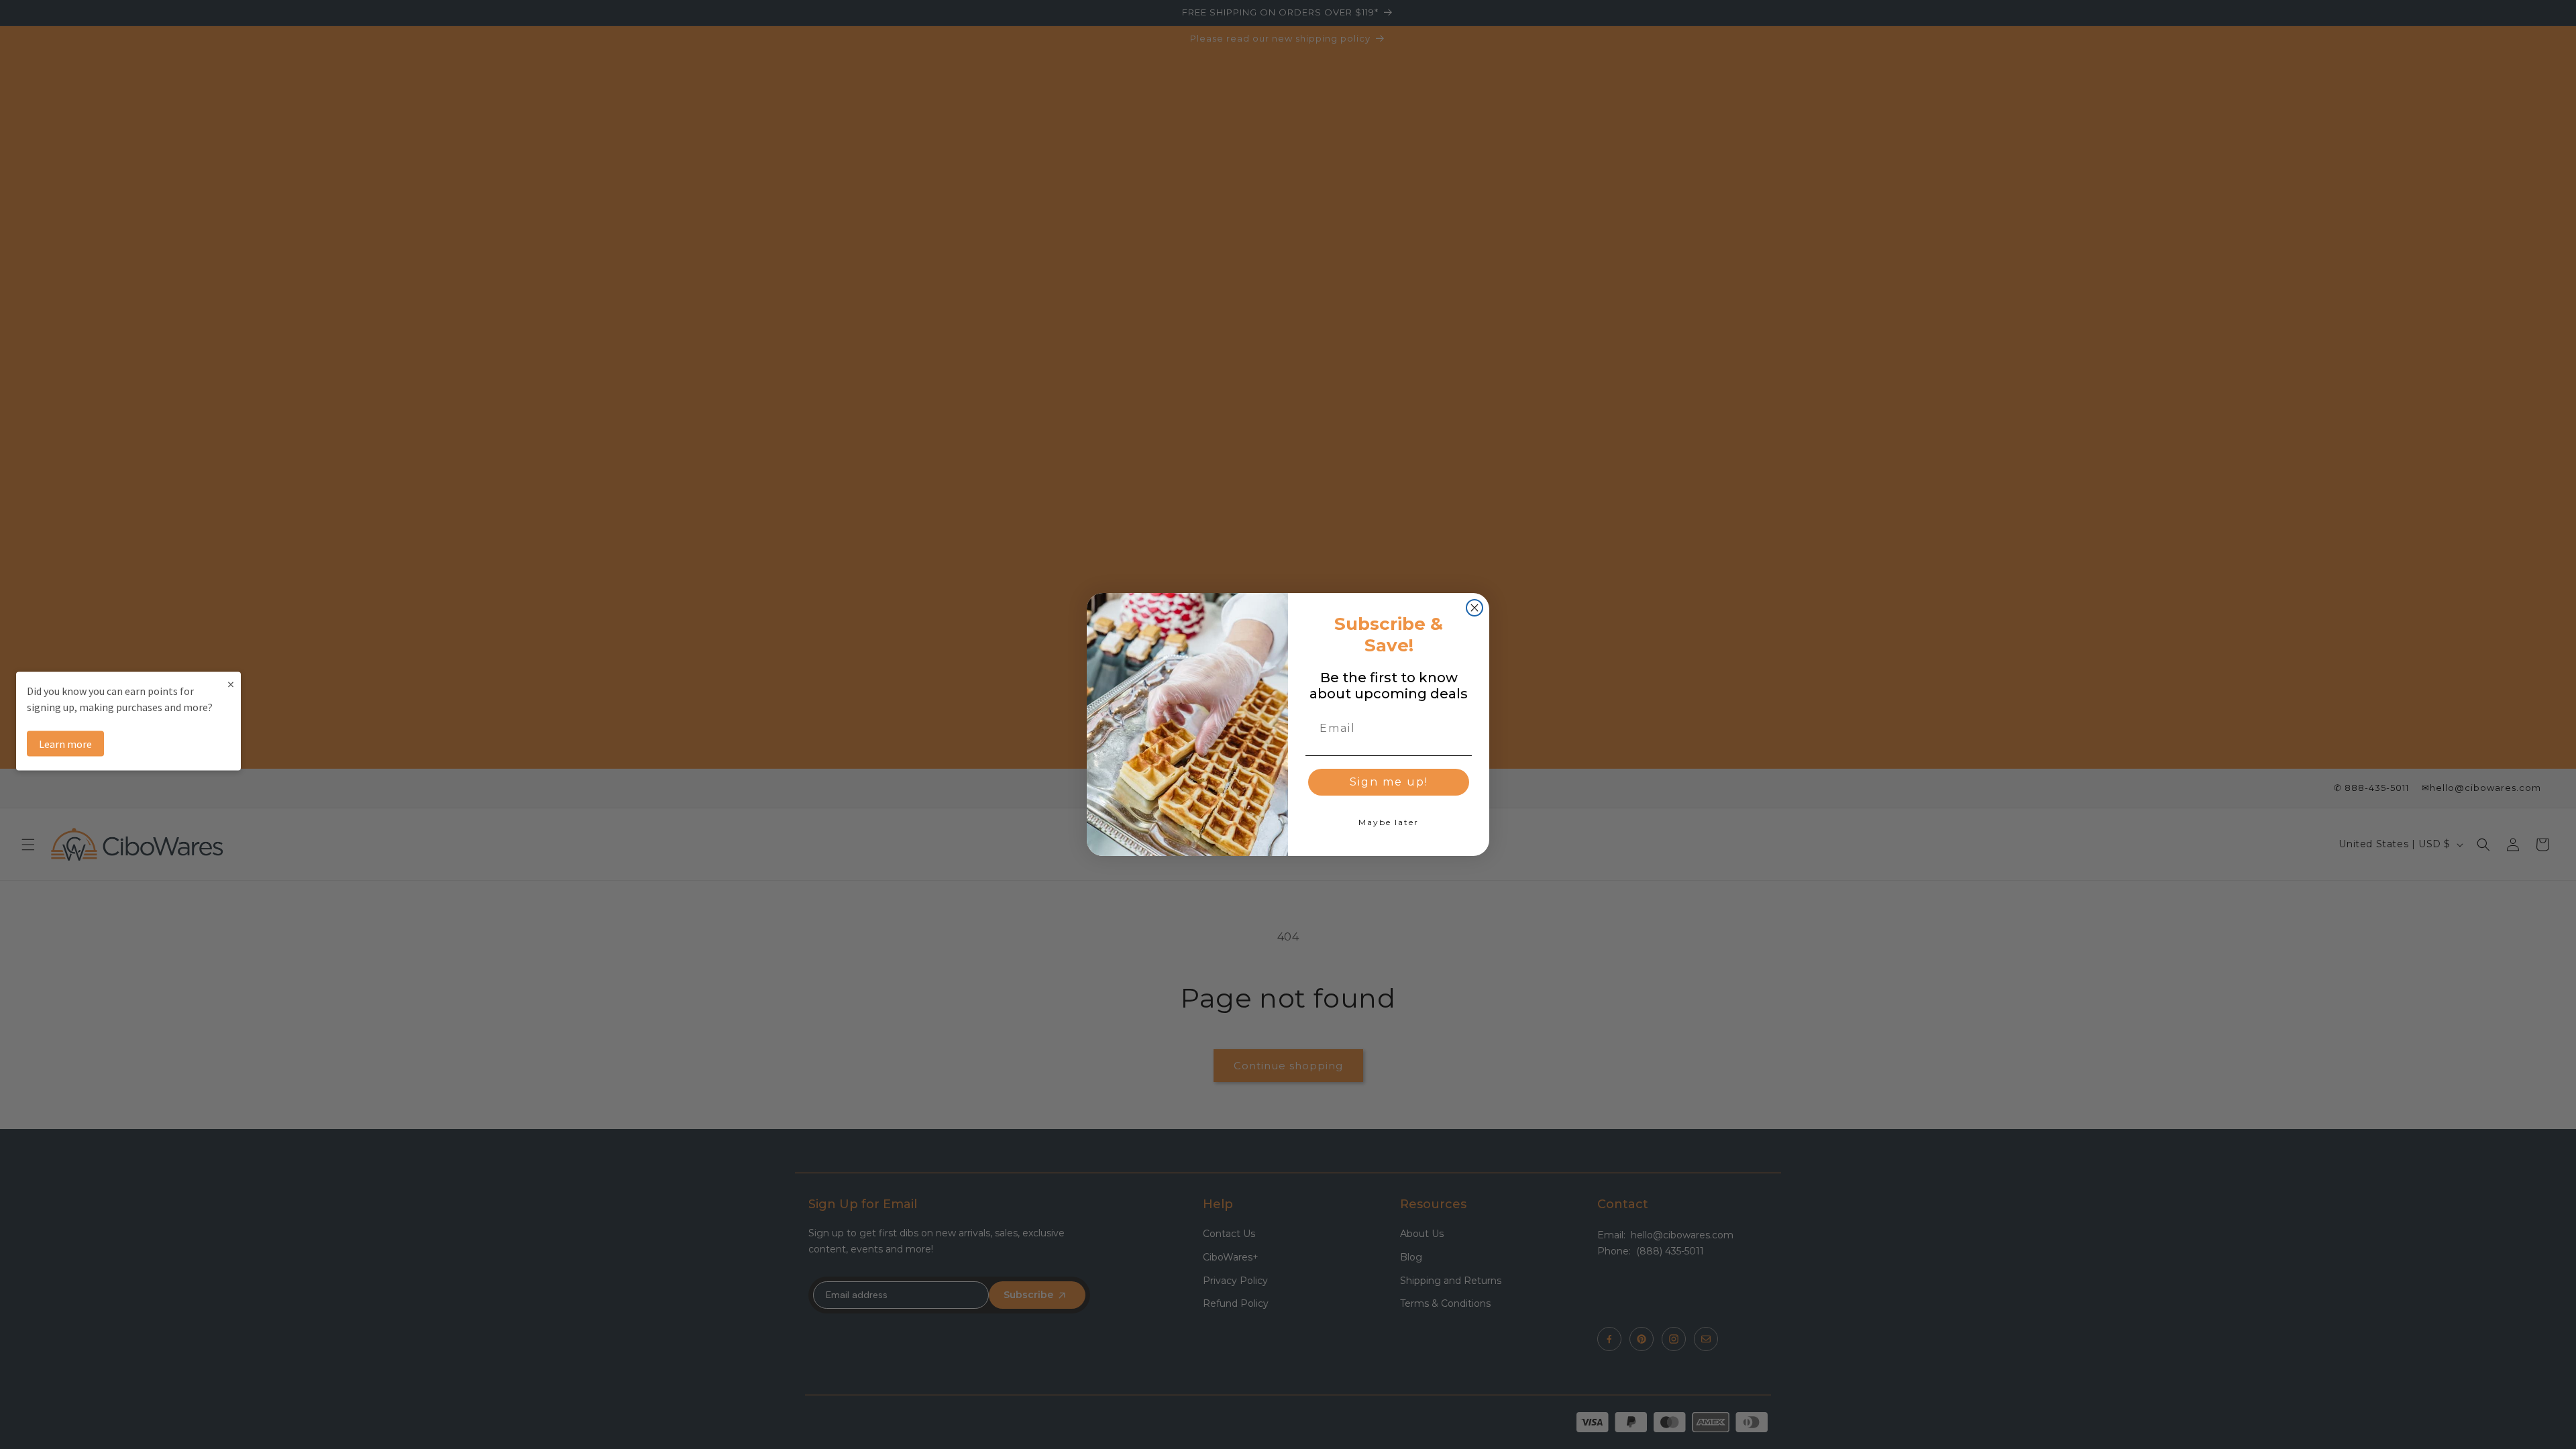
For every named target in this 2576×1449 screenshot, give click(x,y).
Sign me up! (1389, 782)
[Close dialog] (1474, 608)
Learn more (65, 744)
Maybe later (1389, 822)
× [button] (231, 684)
